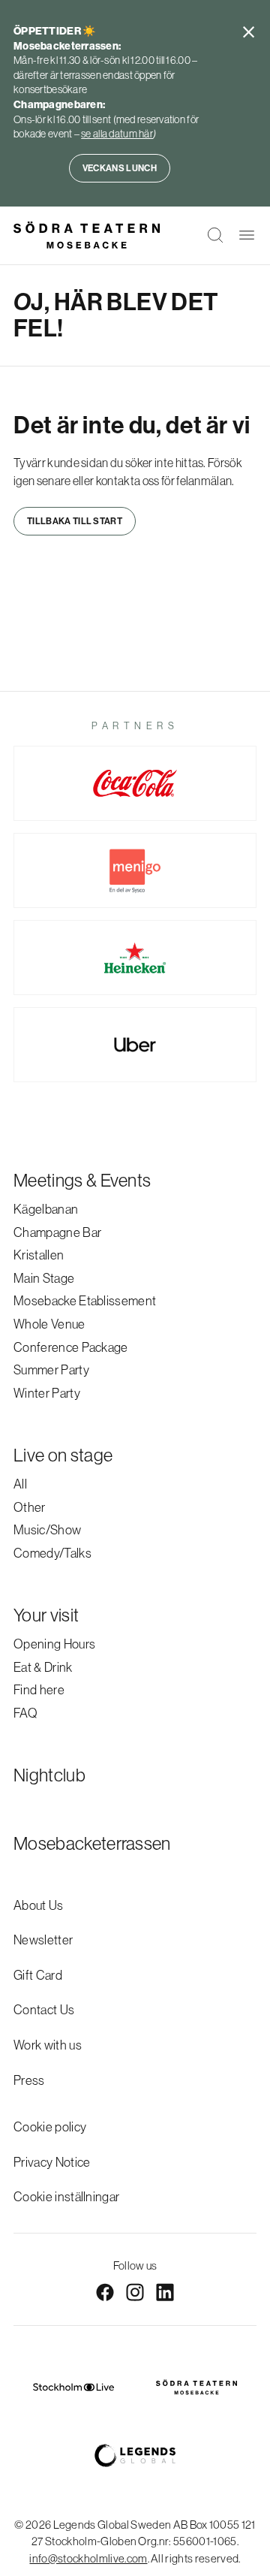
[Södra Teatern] (87, 235)
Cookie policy (50, 2127)
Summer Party (51, 1369)
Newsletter (43, 1940)
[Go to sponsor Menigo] (135, 870)
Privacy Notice (52, 2162)
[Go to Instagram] (135, 2292)
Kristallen (39, 1255)
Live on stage (63, 1455)
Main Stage (44, 1278)
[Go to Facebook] (105, 2292)
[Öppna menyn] (247, 235)
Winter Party (47, 1393)
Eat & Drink (43, 1667)
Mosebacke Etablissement (85, 1300)
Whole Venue (49, 1324)
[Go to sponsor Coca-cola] (135, 783)
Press (29, 2080)
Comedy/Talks (52, 1553)
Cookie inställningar (66, 2196)
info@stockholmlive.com (88, 2558)
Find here (39, 1689)
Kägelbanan (46, 1209)
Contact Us (44, 2009)
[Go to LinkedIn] (165, 2292)
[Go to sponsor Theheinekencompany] (135, 958)
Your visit (46, 1615)
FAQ (25, 1713)
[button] (215, 235)
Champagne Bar (57, 1232)
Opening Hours (54, 1644)
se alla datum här (117, 134)
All (20, 1484)
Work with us (48, 2045)
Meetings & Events (82, 1180)
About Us (39, 1905)
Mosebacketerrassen (92, 1843)
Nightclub (49, 1775)
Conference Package (71, 1347)
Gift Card (38, 1975)
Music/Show (47, 1529)
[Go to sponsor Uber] (135, 1045)
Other (30, 1507)
